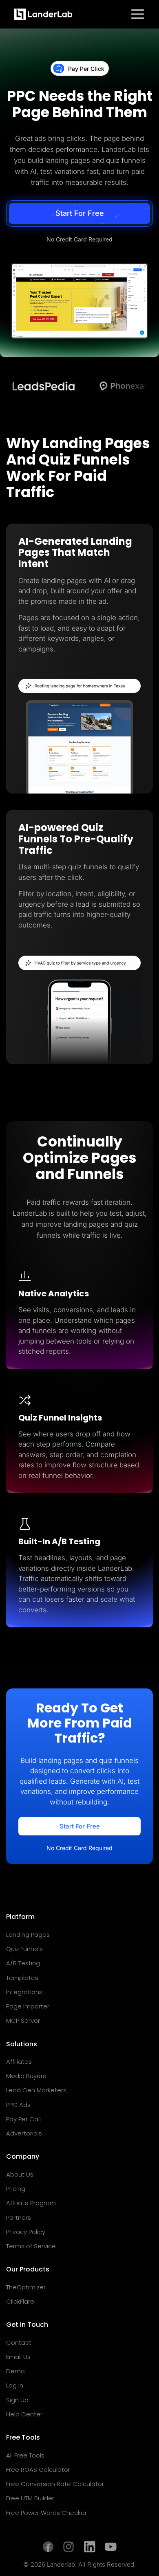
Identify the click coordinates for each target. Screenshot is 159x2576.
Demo (15, 2371)
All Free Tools (25, 2455)
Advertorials (24, 2133)
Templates (22, 1978)
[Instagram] (69, 2547)
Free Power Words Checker (46, 2513)
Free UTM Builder (30, 2498)
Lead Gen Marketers (36, 2090)
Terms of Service (31, 2246)
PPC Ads (18, 2105)
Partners (19, 2218)
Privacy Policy (26, 2232)
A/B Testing (23, 1963)
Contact (19, 2343)
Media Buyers (26, 2076)
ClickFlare (20, 2301)
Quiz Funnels (24, 1949)
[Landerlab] (43, 14)
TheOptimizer (26, 2287)
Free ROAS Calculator (38, 2470)
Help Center (24, 2414)
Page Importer (28, 2006)
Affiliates (19, 2062)
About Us (20, 2174)
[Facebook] (48, 2547)
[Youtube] (111, 2547)
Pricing (16, 2189)
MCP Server (23, 2020)
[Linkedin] (89, 2547)
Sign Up (17, 2400)
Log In (15, 2385)
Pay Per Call (23, 2119)
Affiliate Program (31, 2203)
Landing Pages (28, 1935)
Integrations (24, 1992)
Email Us (18, 2357)
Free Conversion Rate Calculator (55, 2484)
